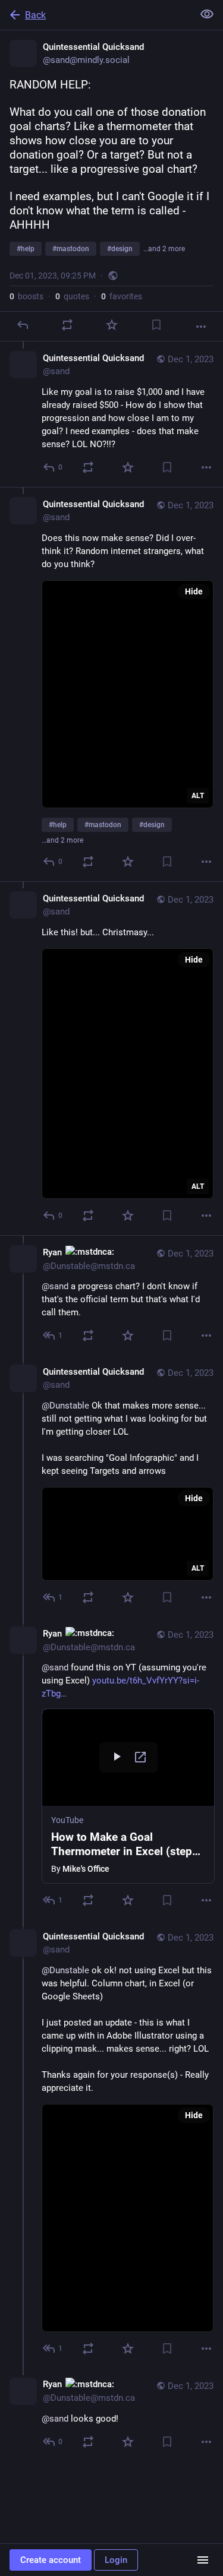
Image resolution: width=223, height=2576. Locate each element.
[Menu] (203, 2560)
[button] (128, 1796)
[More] (201, 327)
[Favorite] (112, 325)
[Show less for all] (207, 14)
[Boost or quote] (67, 325)
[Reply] (23, 325)
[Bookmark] (156, 325)
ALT (198, 796)
